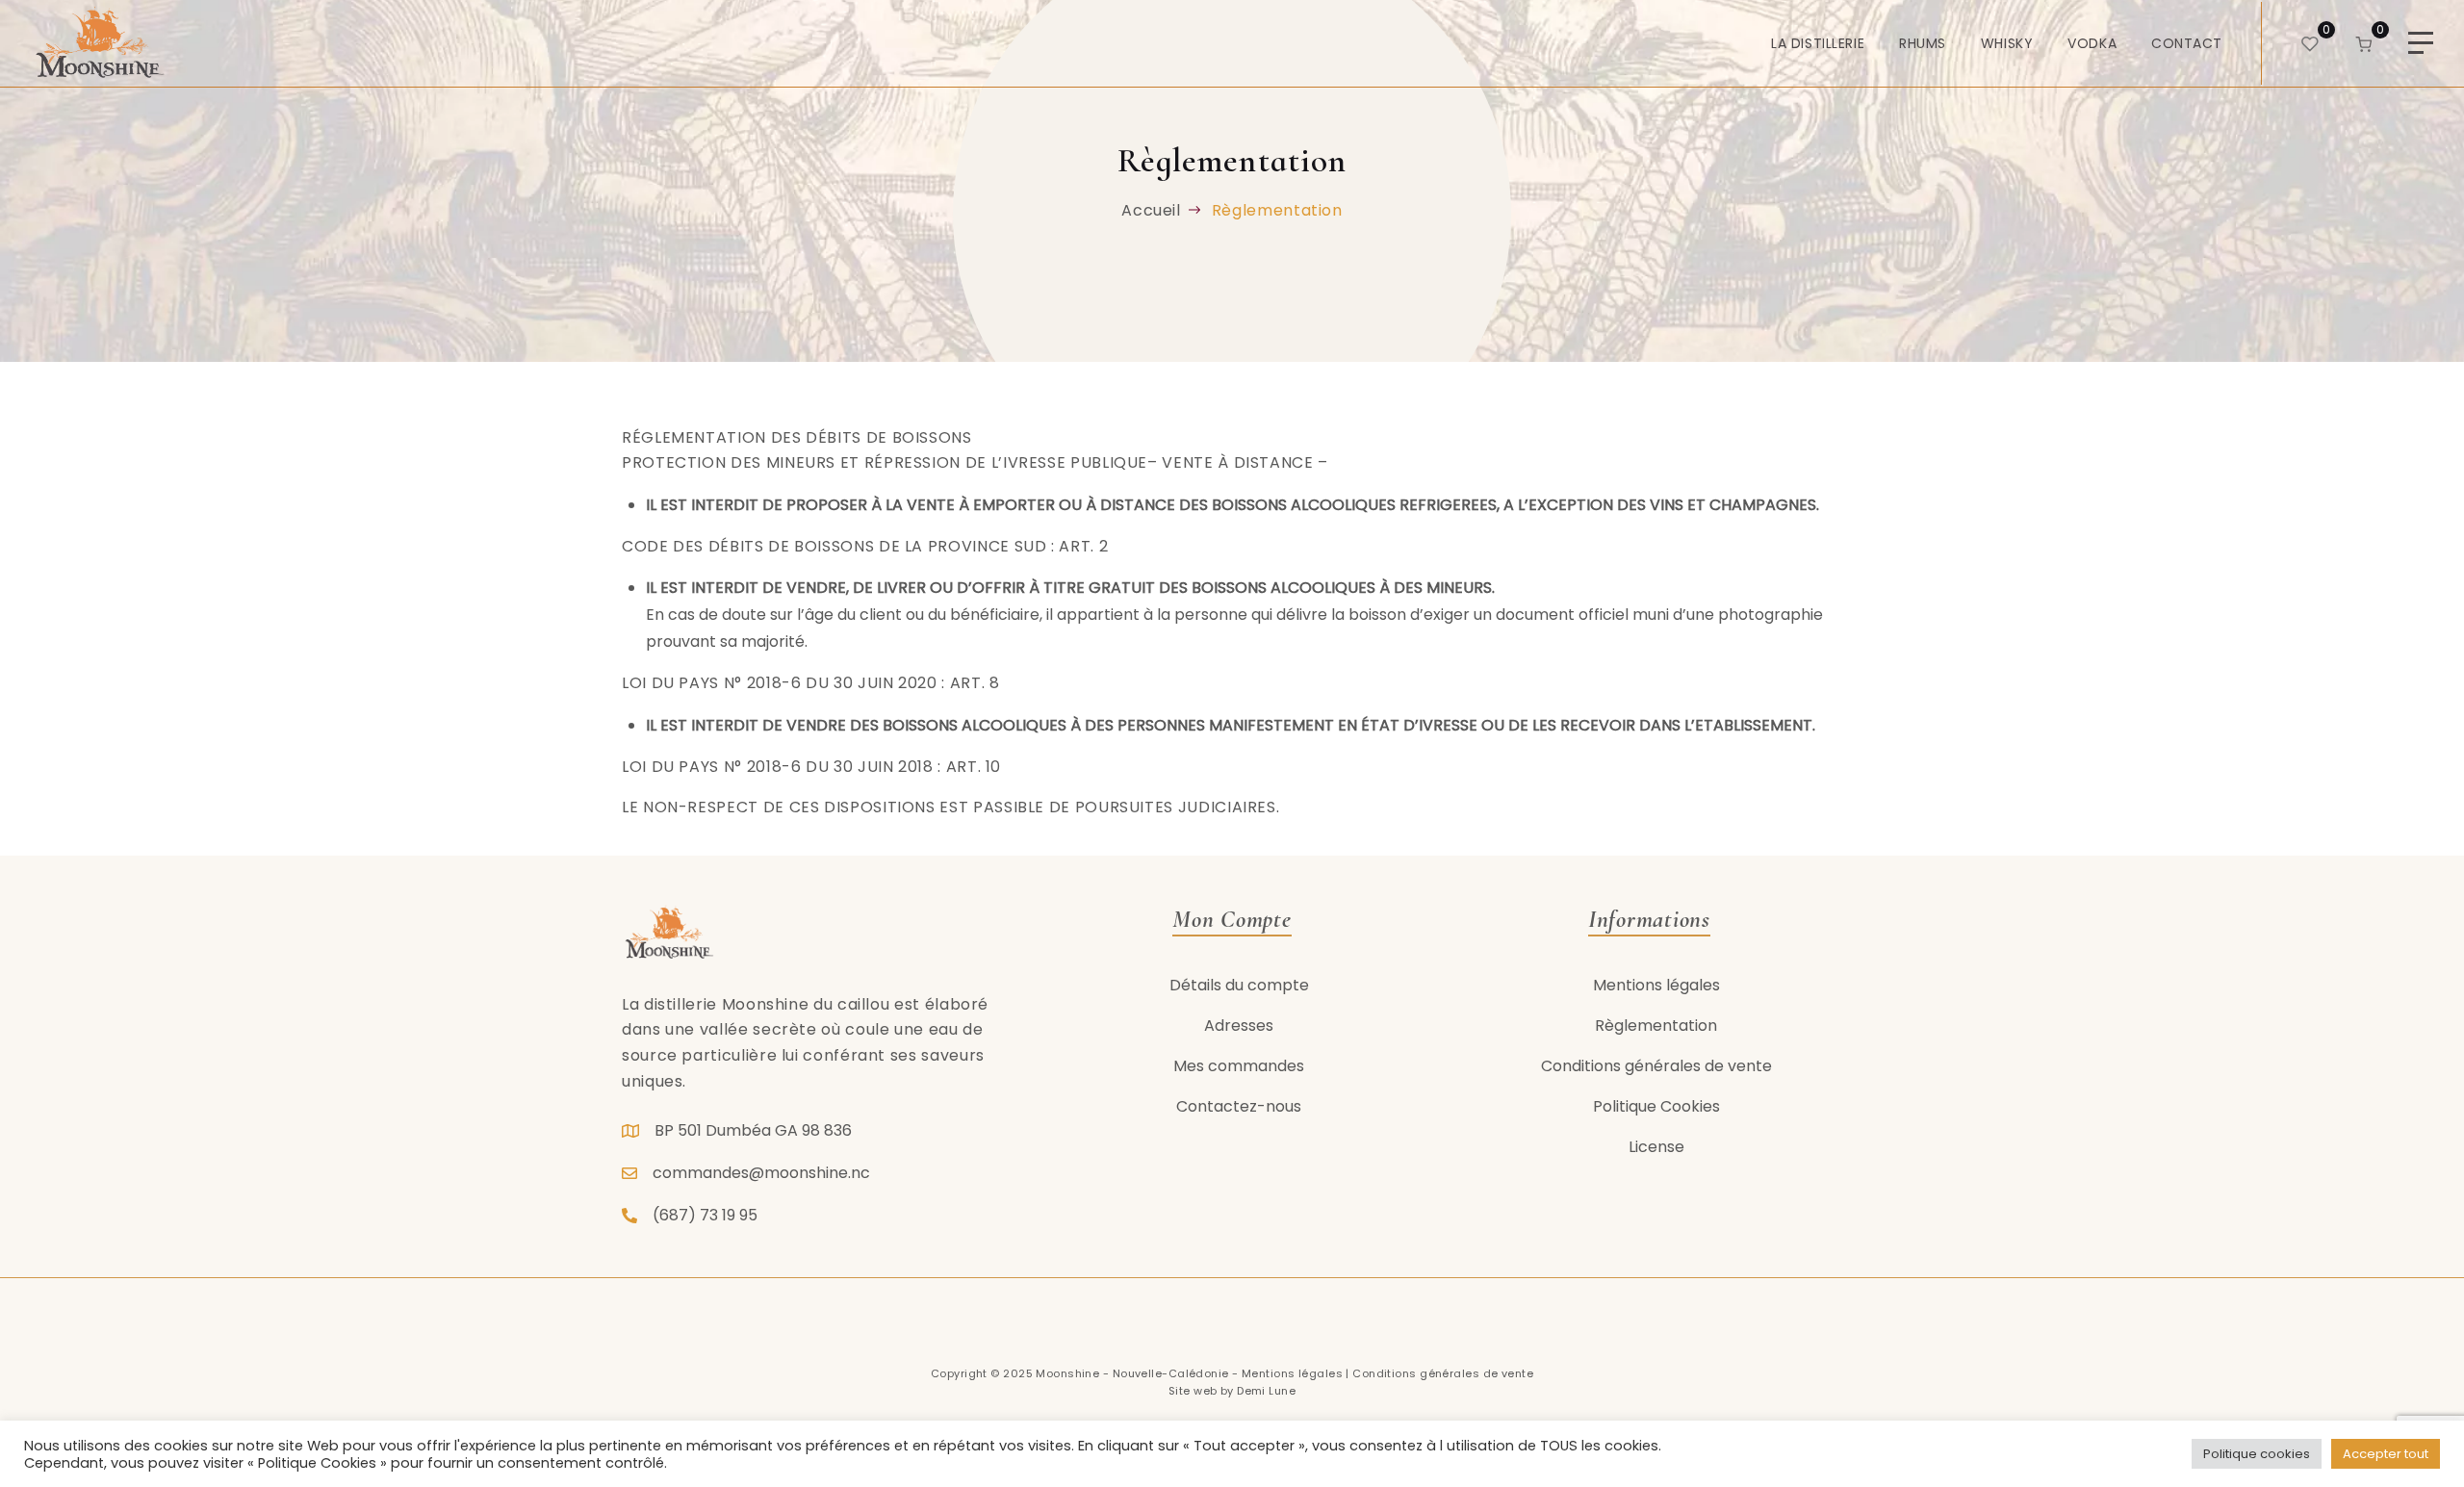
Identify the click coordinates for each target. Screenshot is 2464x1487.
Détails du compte (1239, 985)
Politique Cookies (1656, 1106)
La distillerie (1818, 43)
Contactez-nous (1239, 1106)
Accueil (1151, 210)
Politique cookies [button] (2257, 1454)
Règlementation (1656, 1026)
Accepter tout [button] (2386, 1454)
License (1656, 1147)
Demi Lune (1266, 1391)
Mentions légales (1656, 985)
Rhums (1923, 43)
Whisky (2007, 43)
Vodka (2092, 43)
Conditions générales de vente (1656, 1066)
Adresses (1239, 1026)
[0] (2310, 43)
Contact (2187, 43)
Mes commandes (1239, 1066)
